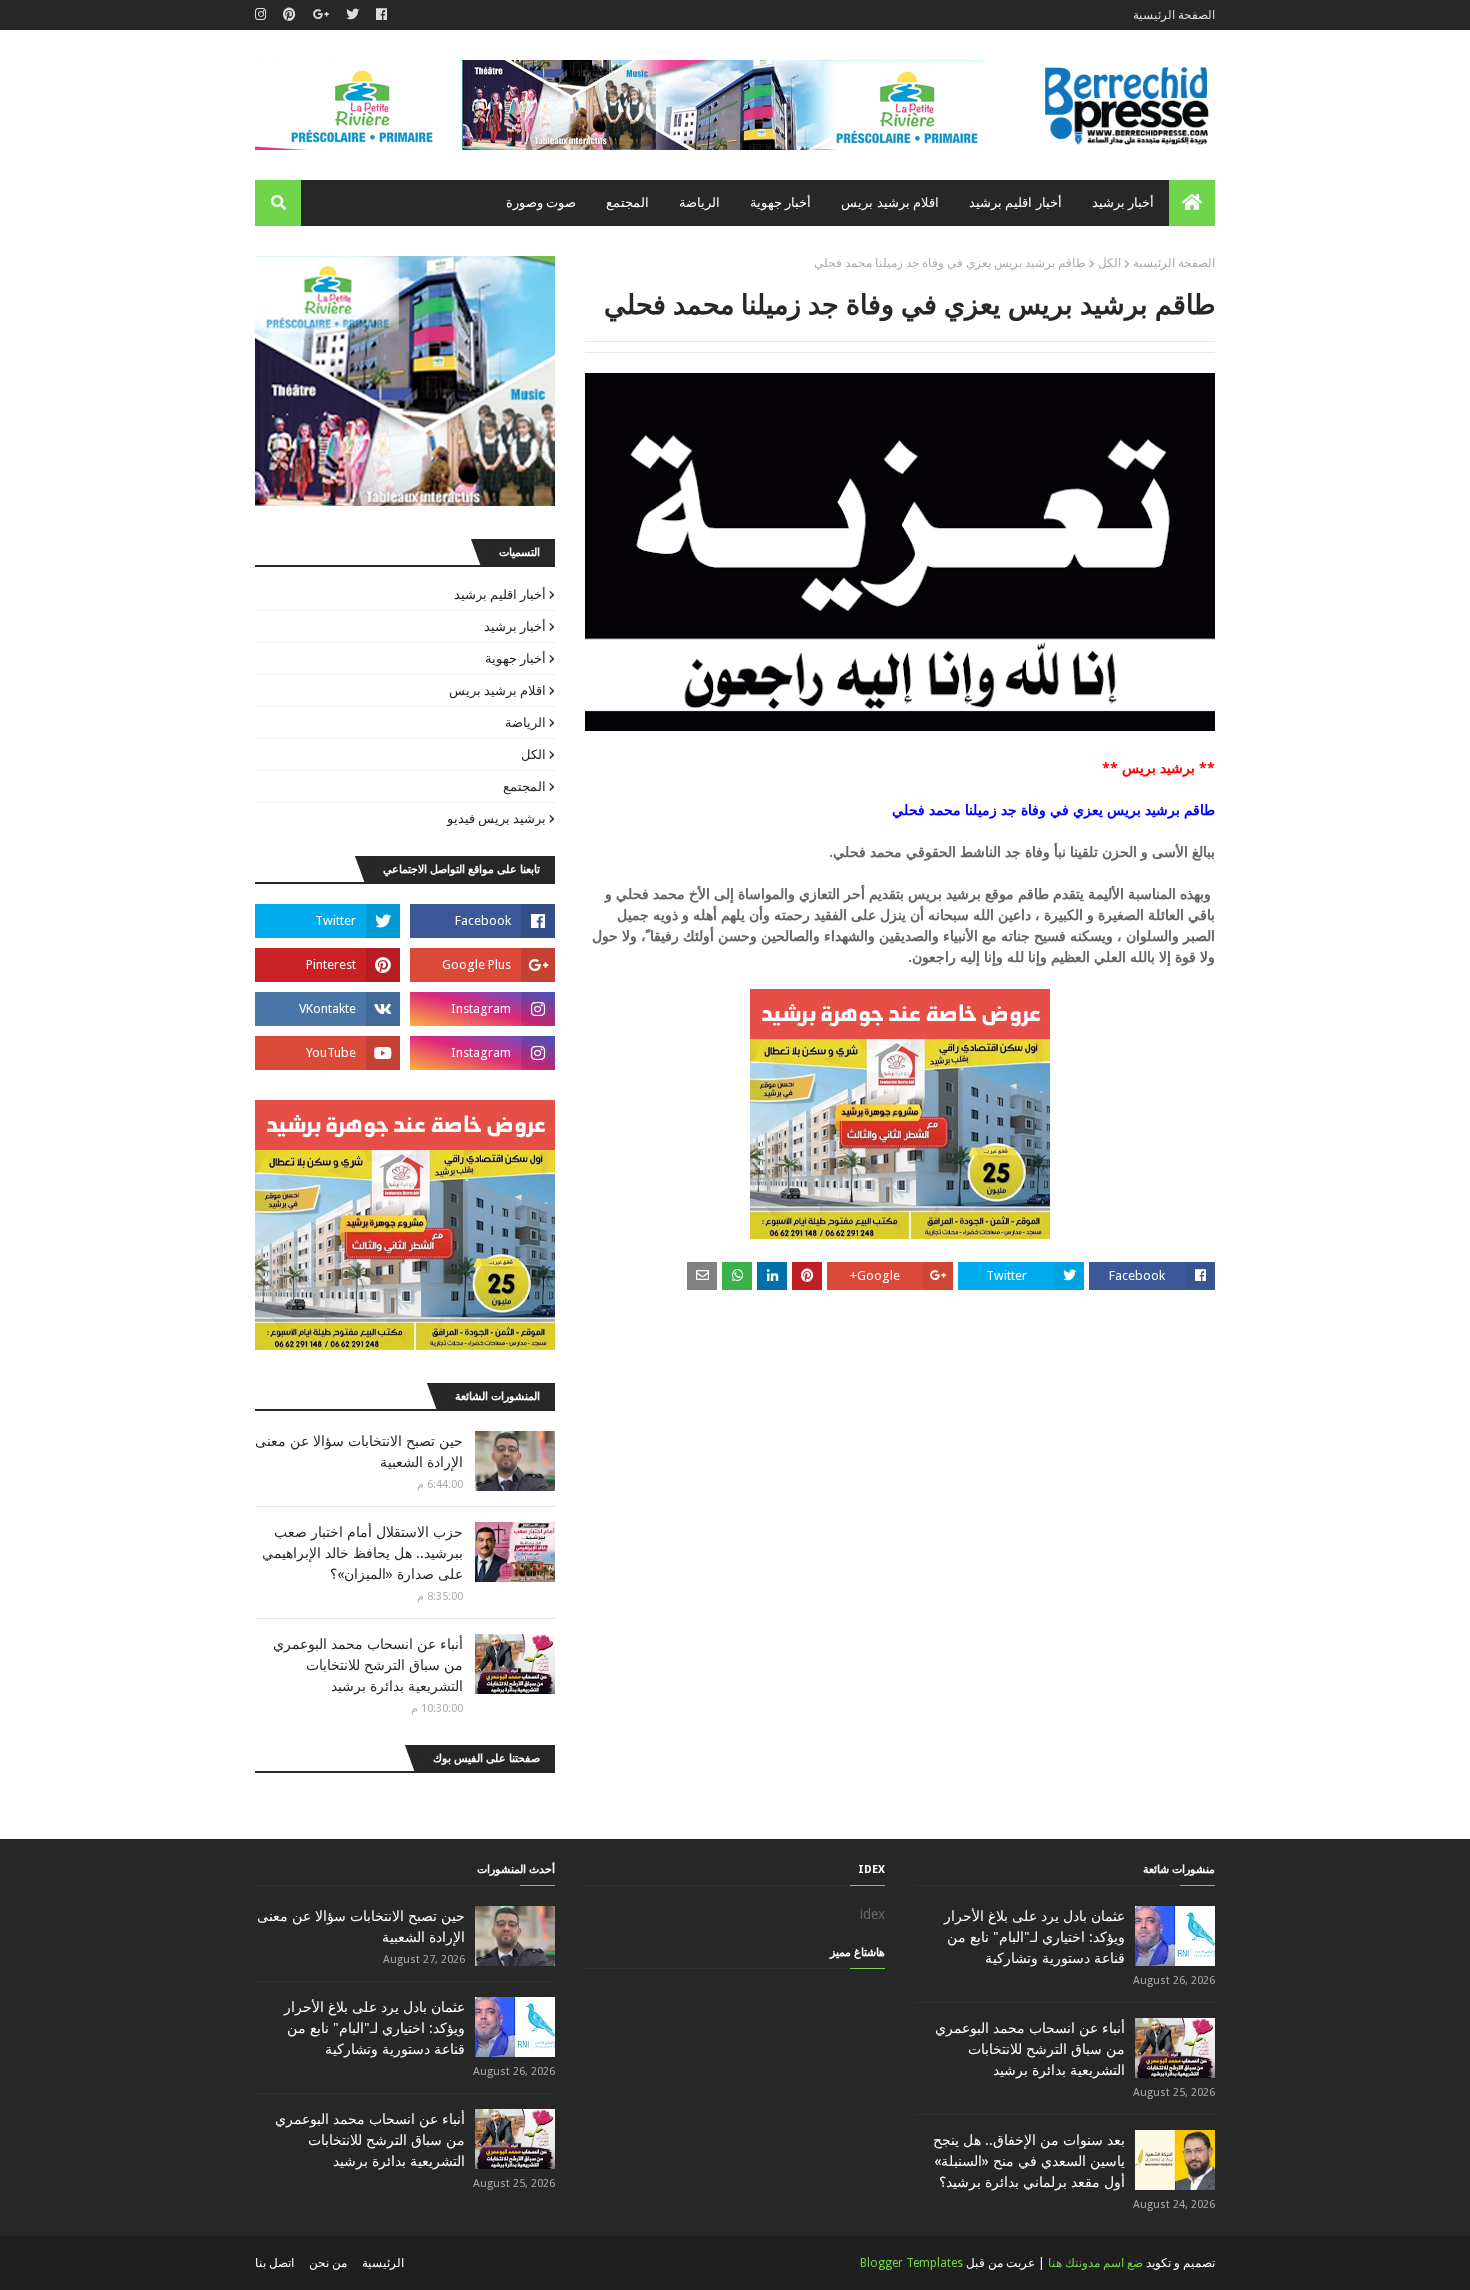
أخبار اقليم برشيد (500, 594)
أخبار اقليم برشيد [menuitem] (1015, 202)
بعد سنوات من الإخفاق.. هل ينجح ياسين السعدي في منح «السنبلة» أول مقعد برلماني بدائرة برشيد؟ (1029, 2161)
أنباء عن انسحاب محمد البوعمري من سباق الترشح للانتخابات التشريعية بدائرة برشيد (368, 1665)
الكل (1109, 263)
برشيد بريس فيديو (496, 818)
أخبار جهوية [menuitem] (780, 202)
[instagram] (263, 15)
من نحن (328, 2263)
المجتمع (524, 786)
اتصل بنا (274, 2263)
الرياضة (525, 722)
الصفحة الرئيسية (1174, 15)
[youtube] (327, 1053)
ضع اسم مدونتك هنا (1095, 2263)
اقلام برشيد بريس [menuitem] (890, 202)
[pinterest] (289, 15)
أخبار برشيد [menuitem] (1123, 202)
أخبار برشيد (515, 626)
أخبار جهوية (515, 658)
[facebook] (381, 15)
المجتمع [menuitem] (627, 202)
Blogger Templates (911, 2263)
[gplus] (321, 15)
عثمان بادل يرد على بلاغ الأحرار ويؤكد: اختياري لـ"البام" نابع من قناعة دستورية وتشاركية (1034, 1937)
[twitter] (352, 15)
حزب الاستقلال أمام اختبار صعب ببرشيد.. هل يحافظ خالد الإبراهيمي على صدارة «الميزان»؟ (362, 1553)
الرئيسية (383, 2263)
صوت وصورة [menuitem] (541, 202)
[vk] (327, 1009)
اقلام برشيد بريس (497, 690)
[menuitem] (1192, 203)
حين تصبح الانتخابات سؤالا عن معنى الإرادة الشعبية (359, 1451)
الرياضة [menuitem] (699, 202)
